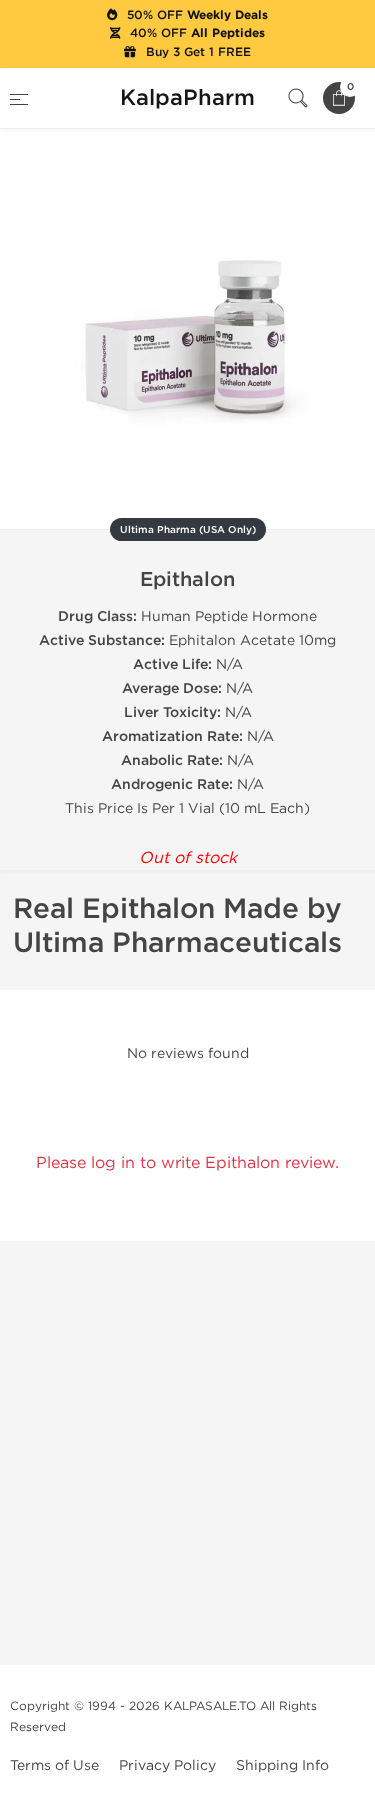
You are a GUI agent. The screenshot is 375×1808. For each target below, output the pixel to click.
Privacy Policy (167, 1765)
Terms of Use (54, 1765)
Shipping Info (282, 1765)
